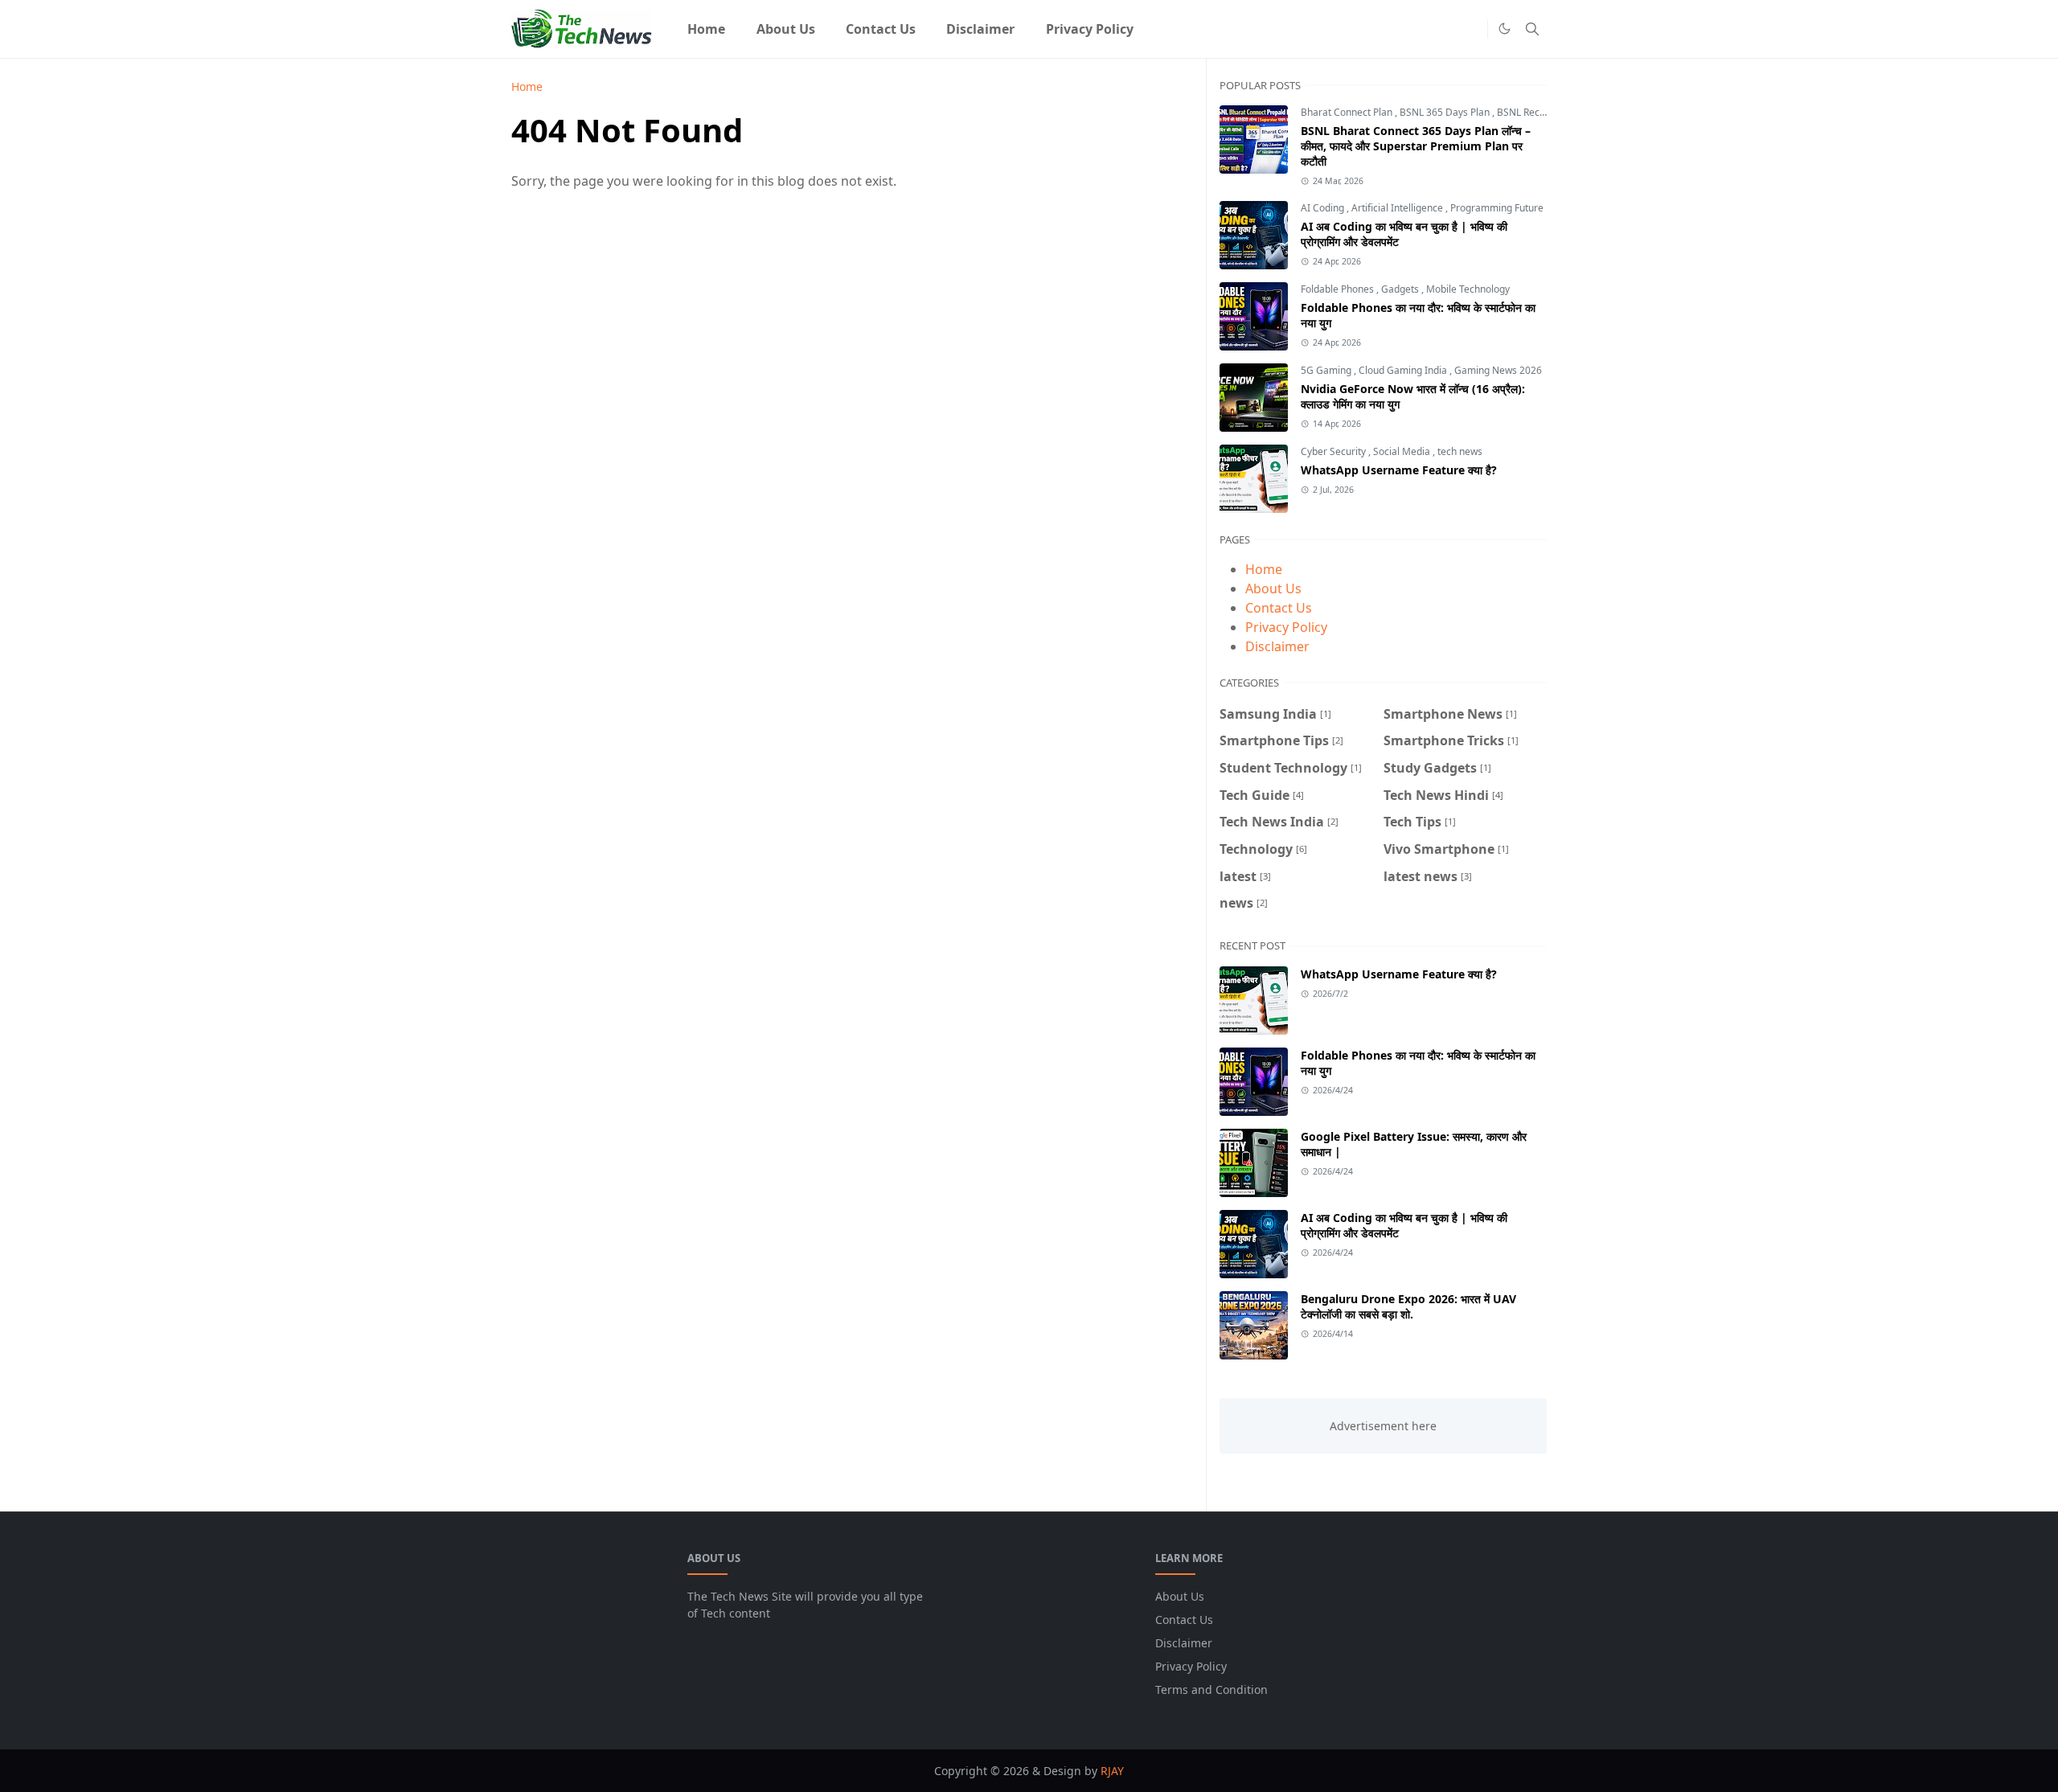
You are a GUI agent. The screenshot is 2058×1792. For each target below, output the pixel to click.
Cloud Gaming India (1404, 370)
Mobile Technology (1468, 289)
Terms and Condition (1211, 1689)
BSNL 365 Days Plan (1446, 112)
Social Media (1403, 451)
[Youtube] (1471, 29)
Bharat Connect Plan (1348, 112)
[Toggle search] (1532, 29)
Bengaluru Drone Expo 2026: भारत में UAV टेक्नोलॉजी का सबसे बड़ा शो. (1408, 1306)
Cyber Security (1334, 451)
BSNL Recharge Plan (1542, 112)
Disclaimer (1277, 646)
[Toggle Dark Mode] (1505, 29)
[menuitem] (706, 29)
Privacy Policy (1286, 627)
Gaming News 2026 (1498, 370)
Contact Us (1279, 608)
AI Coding (1324, 208)
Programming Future (1497, 208)
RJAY (1112, 1771)
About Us (1273, 588)
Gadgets (1401, 289)
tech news (1460, 451)
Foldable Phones (1339, 289)
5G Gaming (1327, 370)
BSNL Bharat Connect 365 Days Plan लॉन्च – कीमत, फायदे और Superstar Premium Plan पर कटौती (1416, 146)
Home (1264, 569)
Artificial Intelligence (1398, 208)
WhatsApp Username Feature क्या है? (1399, 470)
